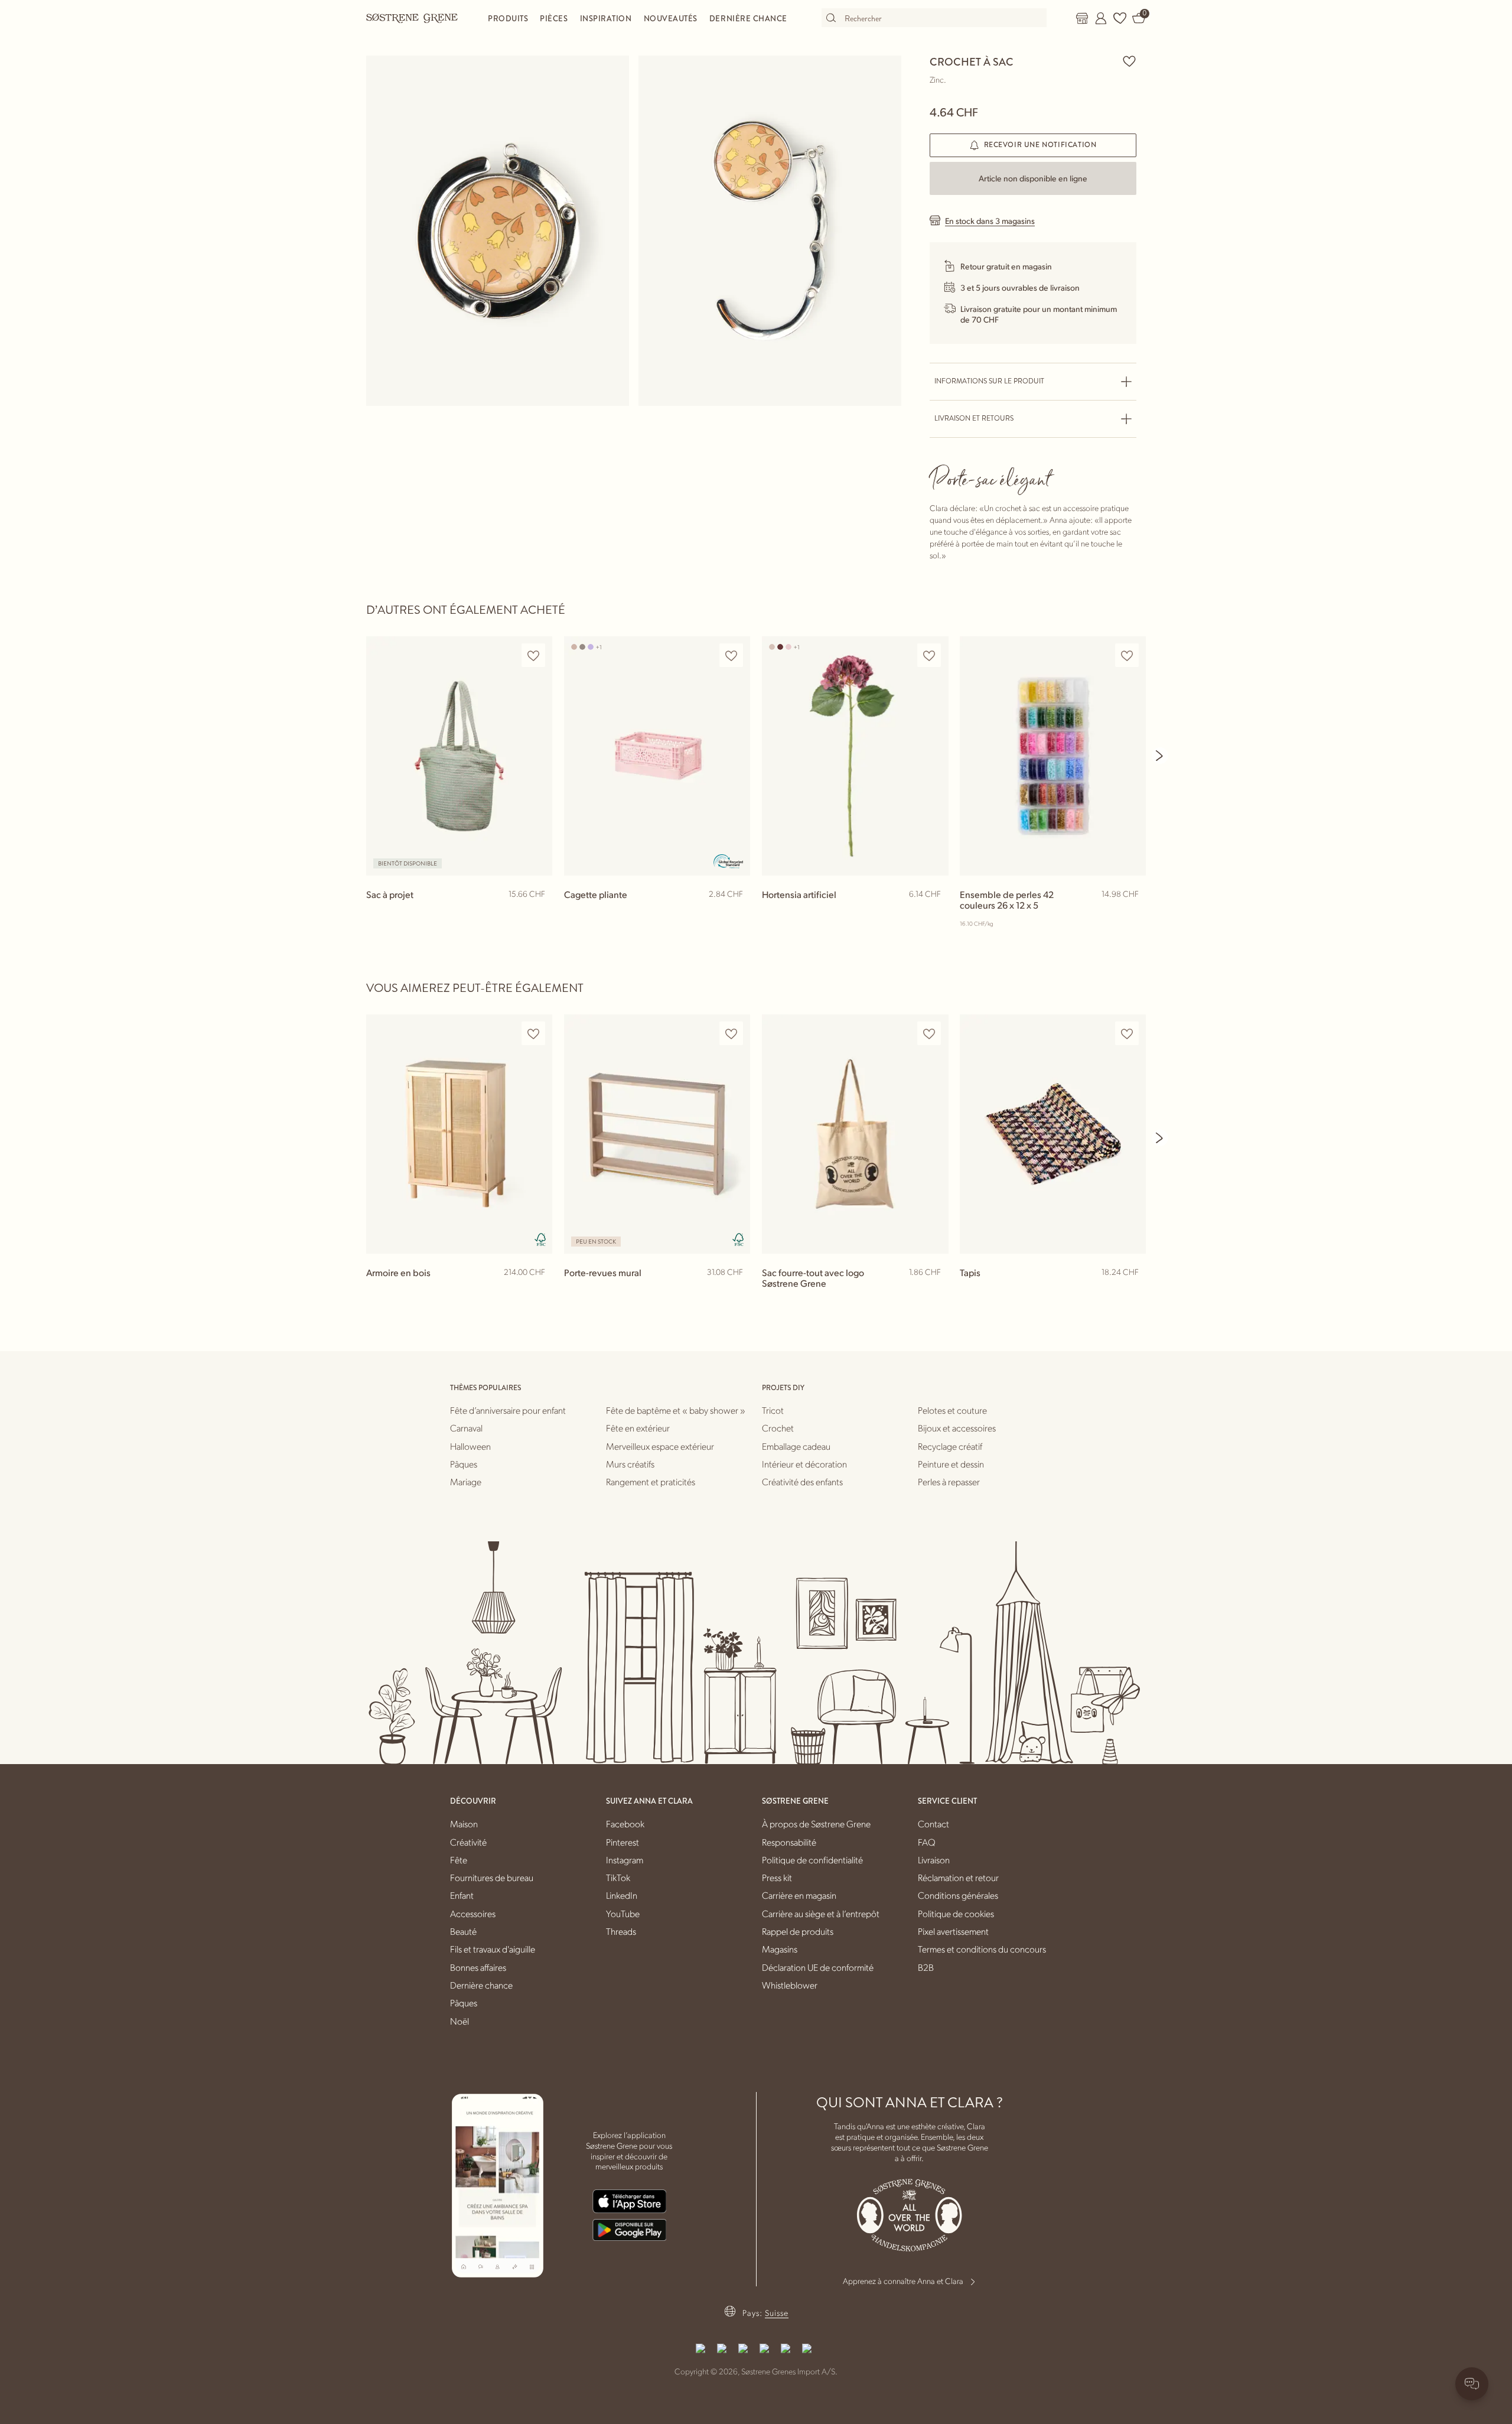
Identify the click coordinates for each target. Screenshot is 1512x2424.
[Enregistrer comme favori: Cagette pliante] (731, 655)
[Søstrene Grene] (412, 18)
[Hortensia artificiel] (855, 756)
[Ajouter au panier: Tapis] (1132, 1291)
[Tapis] (1053, 1134)
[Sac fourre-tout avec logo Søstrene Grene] (855, 1134)
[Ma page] (1101, 18)
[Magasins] (1082, 18)
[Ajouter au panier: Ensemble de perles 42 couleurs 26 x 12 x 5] (1132, 913)
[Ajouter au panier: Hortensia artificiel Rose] (934, 913)
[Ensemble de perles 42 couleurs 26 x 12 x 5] (1053, 756)
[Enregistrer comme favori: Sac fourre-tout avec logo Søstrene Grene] (929, 1034)
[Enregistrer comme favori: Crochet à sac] (1129, 61)
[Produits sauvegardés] (1120, 18)
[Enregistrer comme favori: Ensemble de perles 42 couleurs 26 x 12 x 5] (1127, 655)
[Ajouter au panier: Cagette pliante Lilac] (736, 913)
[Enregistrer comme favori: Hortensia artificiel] (929, 655)
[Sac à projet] (459, 756)
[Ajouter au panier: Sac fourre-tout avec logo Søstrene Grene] (934, 1291)
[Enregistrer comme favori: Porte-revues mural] (731, 1034)
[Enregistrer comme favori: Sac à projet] (533, 655)
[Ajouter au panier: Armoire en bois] (538, 1291)
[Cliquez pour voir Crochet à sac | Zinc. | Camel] (498, 231)
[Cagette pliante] (657, 756)
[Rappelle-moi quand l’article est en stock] (538, 915)
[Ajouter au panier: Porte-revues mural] (736, 1291)
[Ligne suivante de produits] (1160, 756)
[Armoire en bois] (459, 1134)
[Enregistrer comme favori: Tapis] (1127, 1034)
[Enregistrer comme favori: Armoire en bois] (533, 1034)
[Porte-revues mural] (657, 1134)
